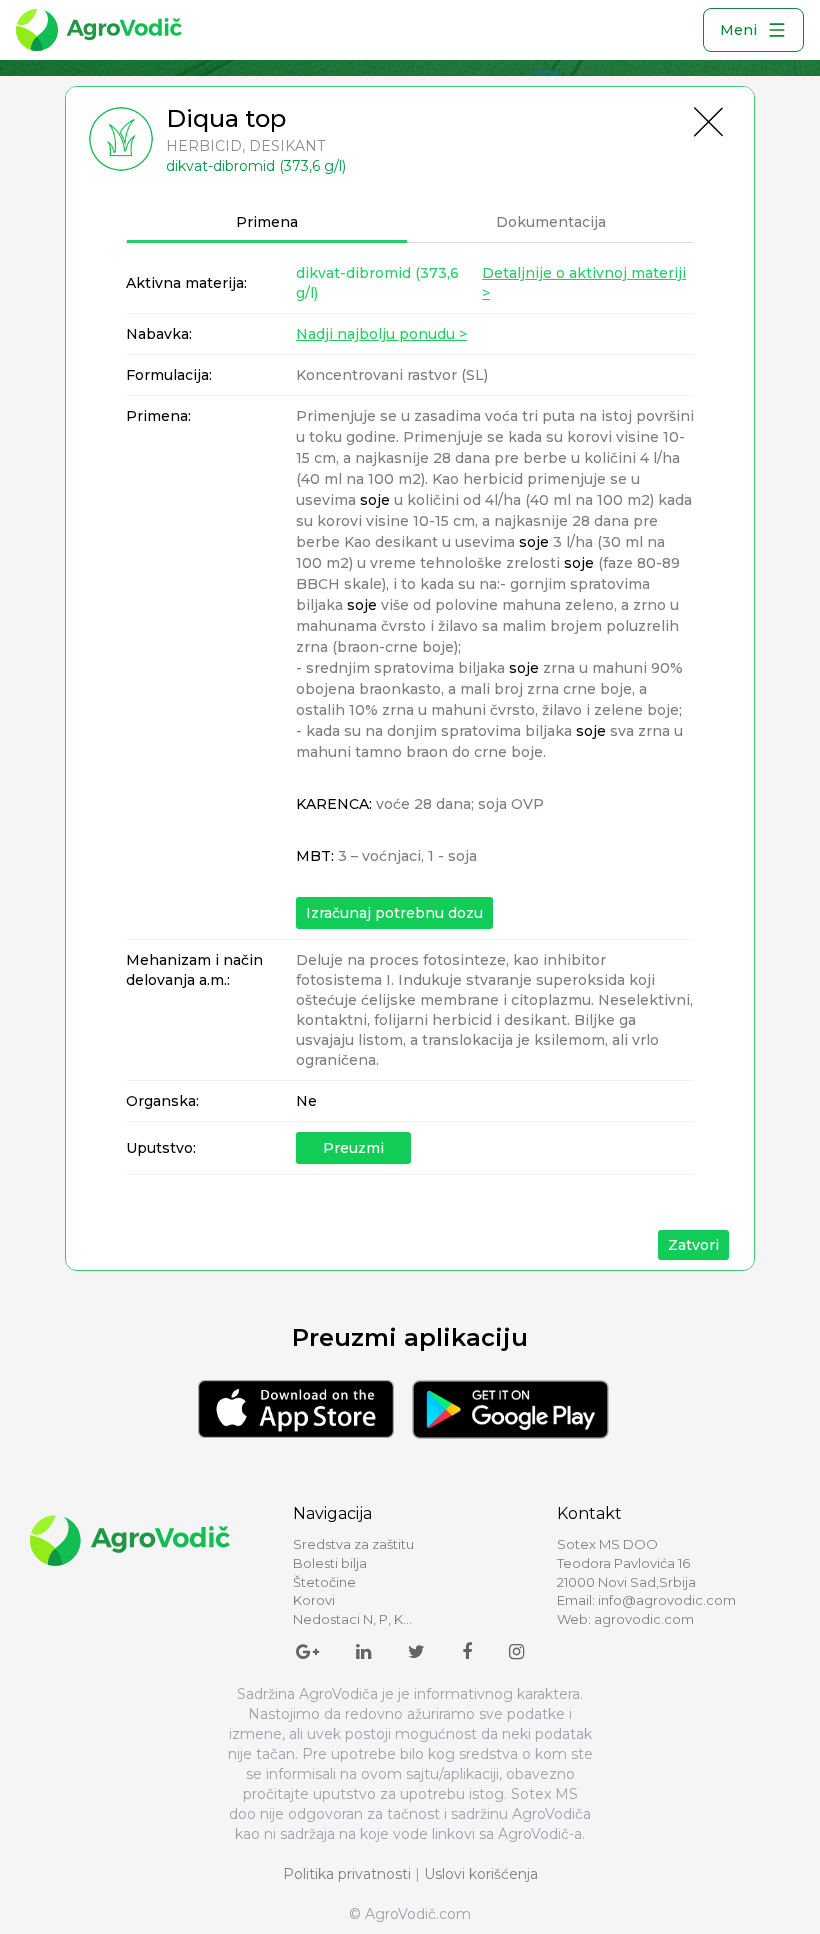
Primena (267, 222)
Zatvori (693, 1245)
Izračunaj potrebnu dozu (394, 913)
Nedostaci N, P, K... (352, 1619)
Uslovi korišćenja (481, 1874)
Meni (738, 30)
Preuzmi (353, 1148)
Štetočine (324, 1582)
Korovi (314, 1600)
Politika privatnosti (347, 1874)
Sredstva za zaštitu (353, 1544)
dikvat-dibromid (377, 283)
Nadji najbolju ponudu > (381, 334)
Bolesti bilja (330, 1563)
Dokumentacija (551, 222)
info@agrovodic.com (667, 1600)
